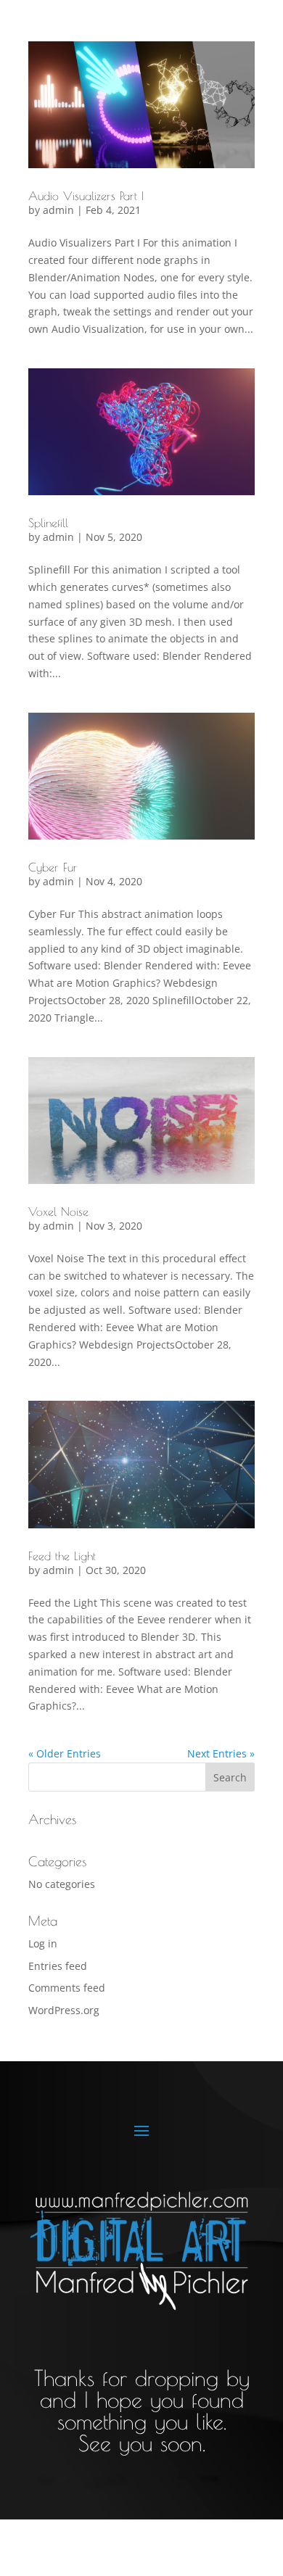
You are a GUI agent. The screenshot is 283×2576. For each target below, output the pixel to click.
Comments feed (67, 1988)
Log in (43, 1943)
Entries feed (58, 1966)
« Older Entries (65, 1753)
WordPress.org (64, 2010)
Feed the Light (62, 1556)
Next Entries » (221, 1753)
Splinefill (48, 523)
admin (58, 210)
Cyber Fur (53, 867)
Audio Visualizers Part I (86, 196)
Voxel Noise (58, 1212)
